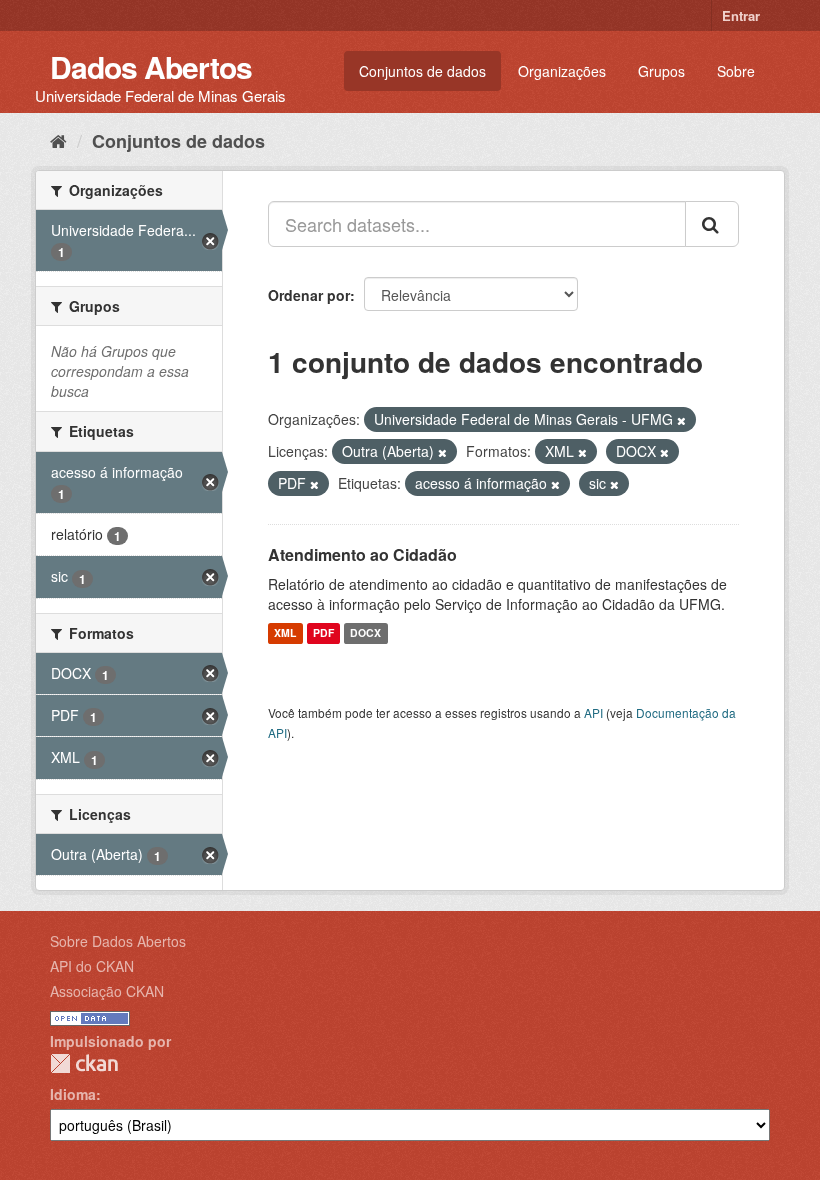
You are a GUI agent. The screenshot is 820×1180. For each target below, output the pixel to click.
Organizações (562, 71)
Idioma (73, 1094)
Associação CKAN (107, 991)
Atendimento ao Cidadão (362, 554)
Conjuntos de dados (422, 71)
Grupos (661, 71)
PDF (323, 633)
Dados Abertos (151, 66)
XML (285, 633)
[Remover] (681, 420)
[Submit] (712, 224)
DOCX (365, 633)
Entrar (741, 15)
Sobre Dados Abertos (118, 941)
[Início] (58, 140)
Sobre (736, 71)
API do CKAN (92, 966)
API (593, 712)
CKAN (84, 1063)
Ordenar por (309, 295)
